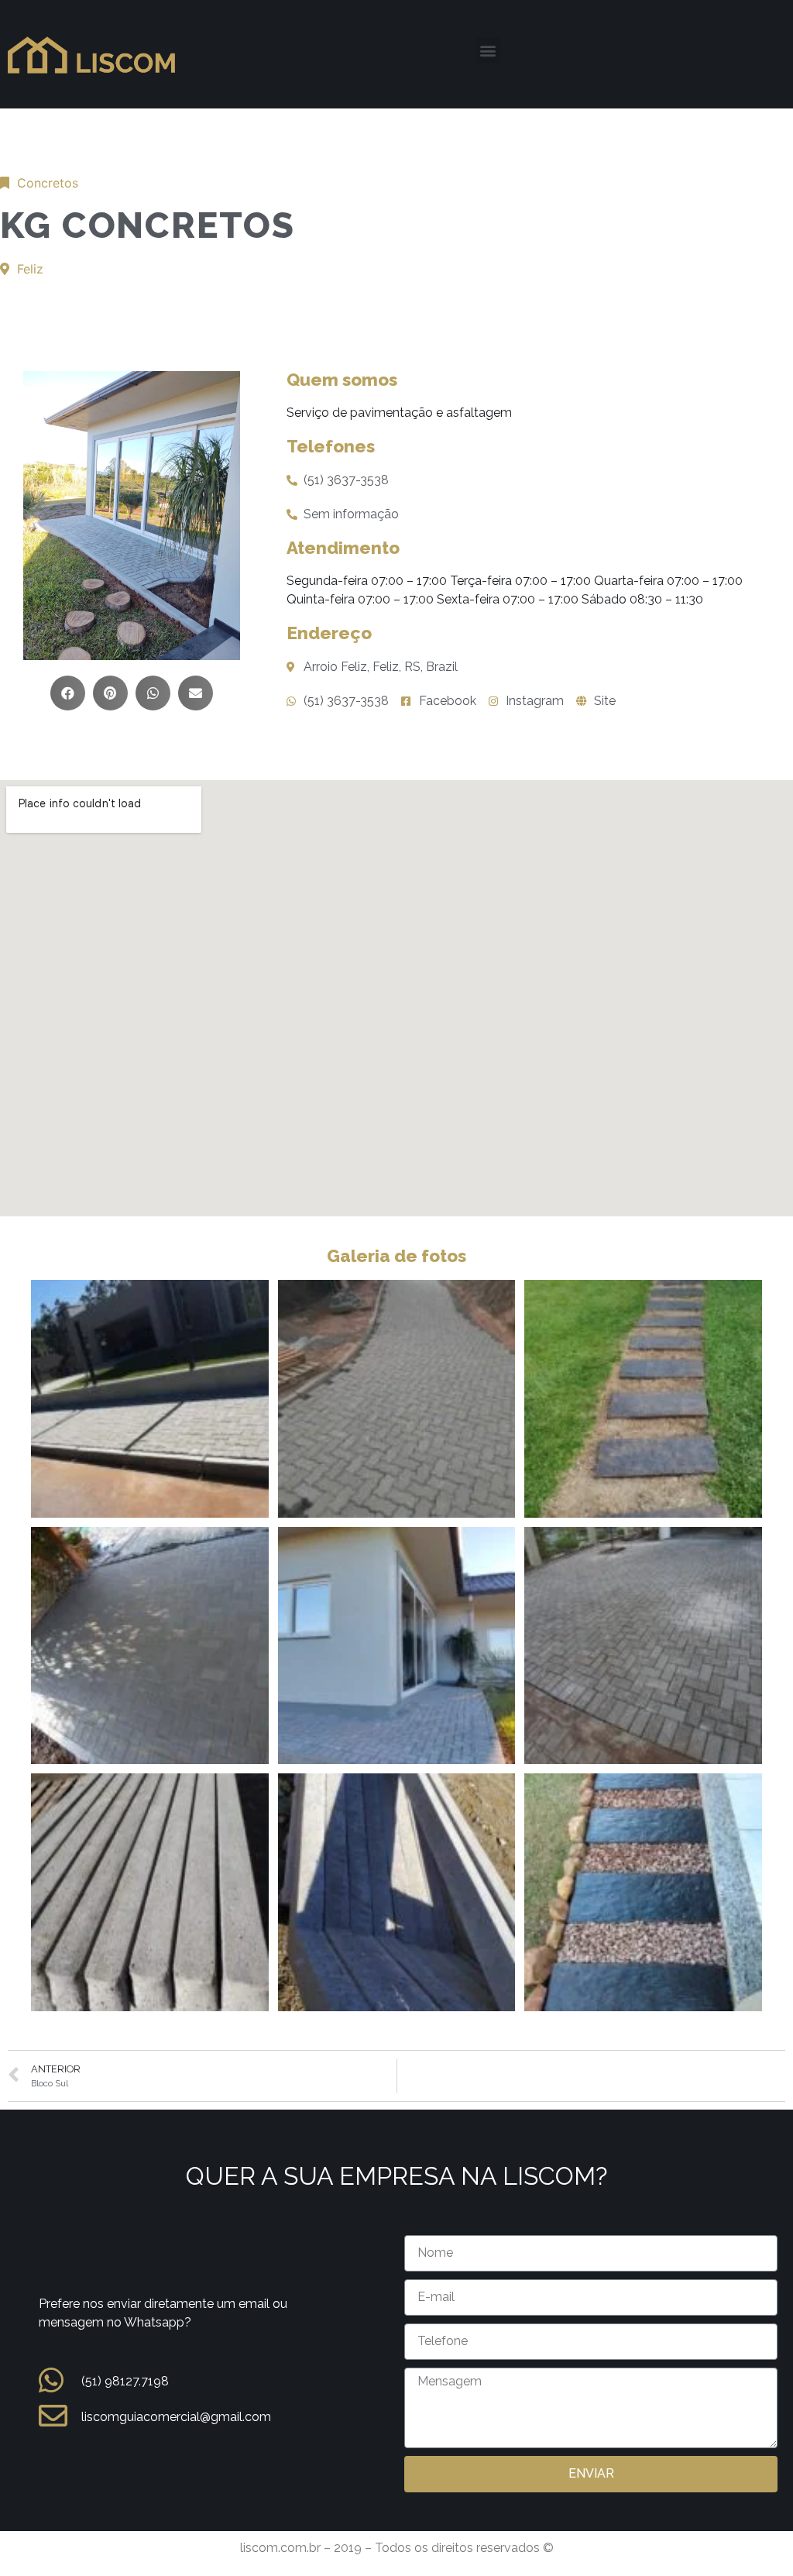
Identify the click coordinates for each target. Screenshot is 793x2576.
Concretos (48, 183)
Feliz (30, 269)
